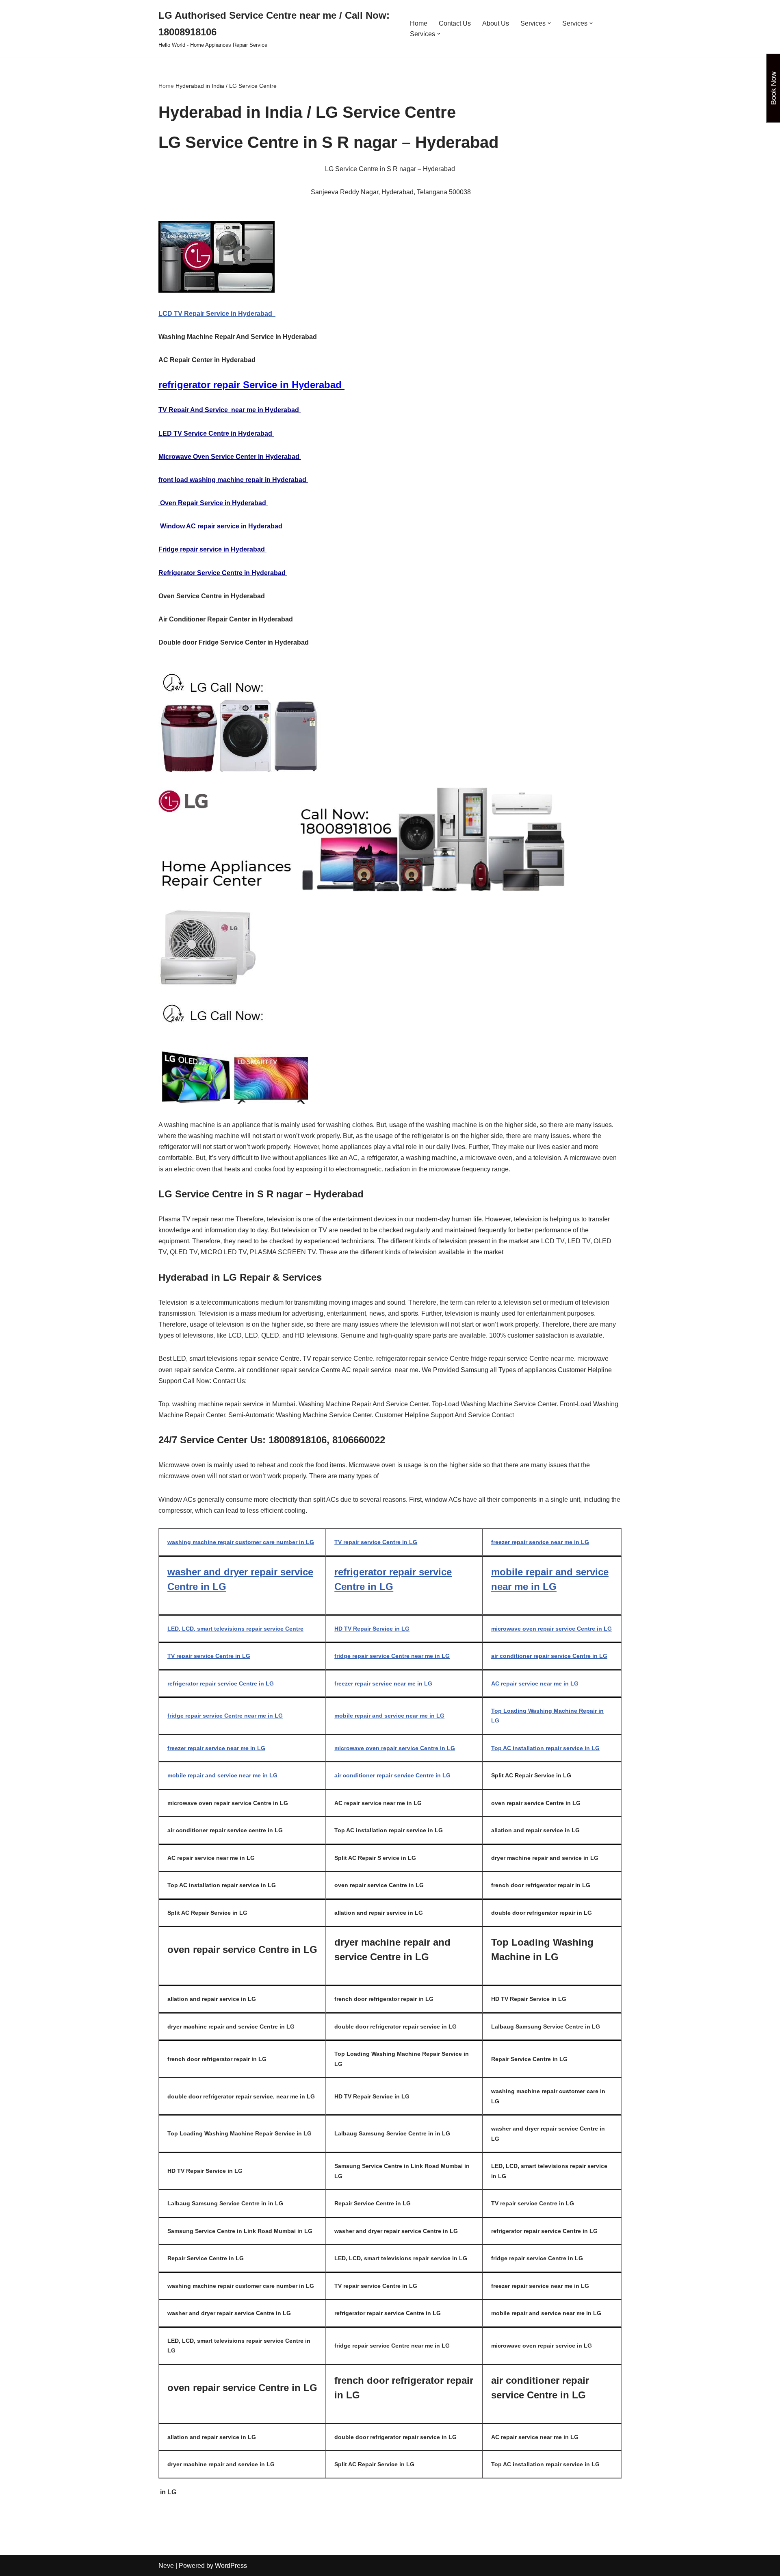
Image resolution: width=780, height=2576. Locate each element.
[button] (549, 23)
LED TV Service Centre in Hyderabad (216, 433)
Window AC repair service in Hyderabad (221, 526)
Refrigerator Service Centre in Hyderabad (223, 573)
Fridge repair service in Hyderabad (212, 549)
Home (419, 23)
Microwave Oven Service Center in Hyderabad (230, 457)
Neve (166, 2566)
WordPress (231, 2566)
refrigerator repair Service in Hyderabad (251, 385)
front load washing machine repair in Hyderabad (233, 480)
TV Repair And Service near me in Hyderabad (230, 410)
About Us (496, 23)
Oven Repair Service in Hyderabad (213, 503)
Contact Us (455, 23)
